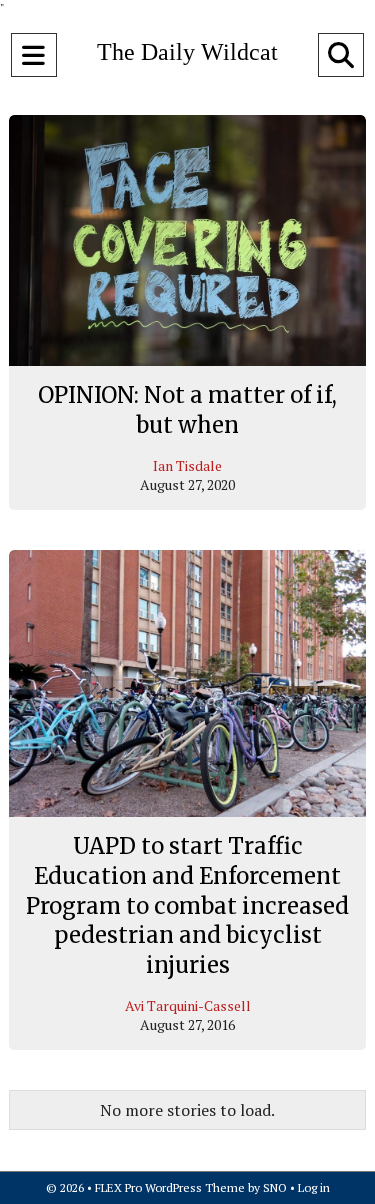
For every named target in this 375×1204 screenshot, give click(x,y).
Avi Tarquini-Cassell (188, 1005)
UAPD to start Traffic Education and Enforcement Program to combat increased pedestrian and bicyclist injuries (187, 905)
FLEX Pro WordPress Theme (170, 1187)
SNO (275, 1187)
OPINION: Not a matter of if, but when (187, 410)
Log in (314, 1187)
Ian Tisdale (187, 465)
